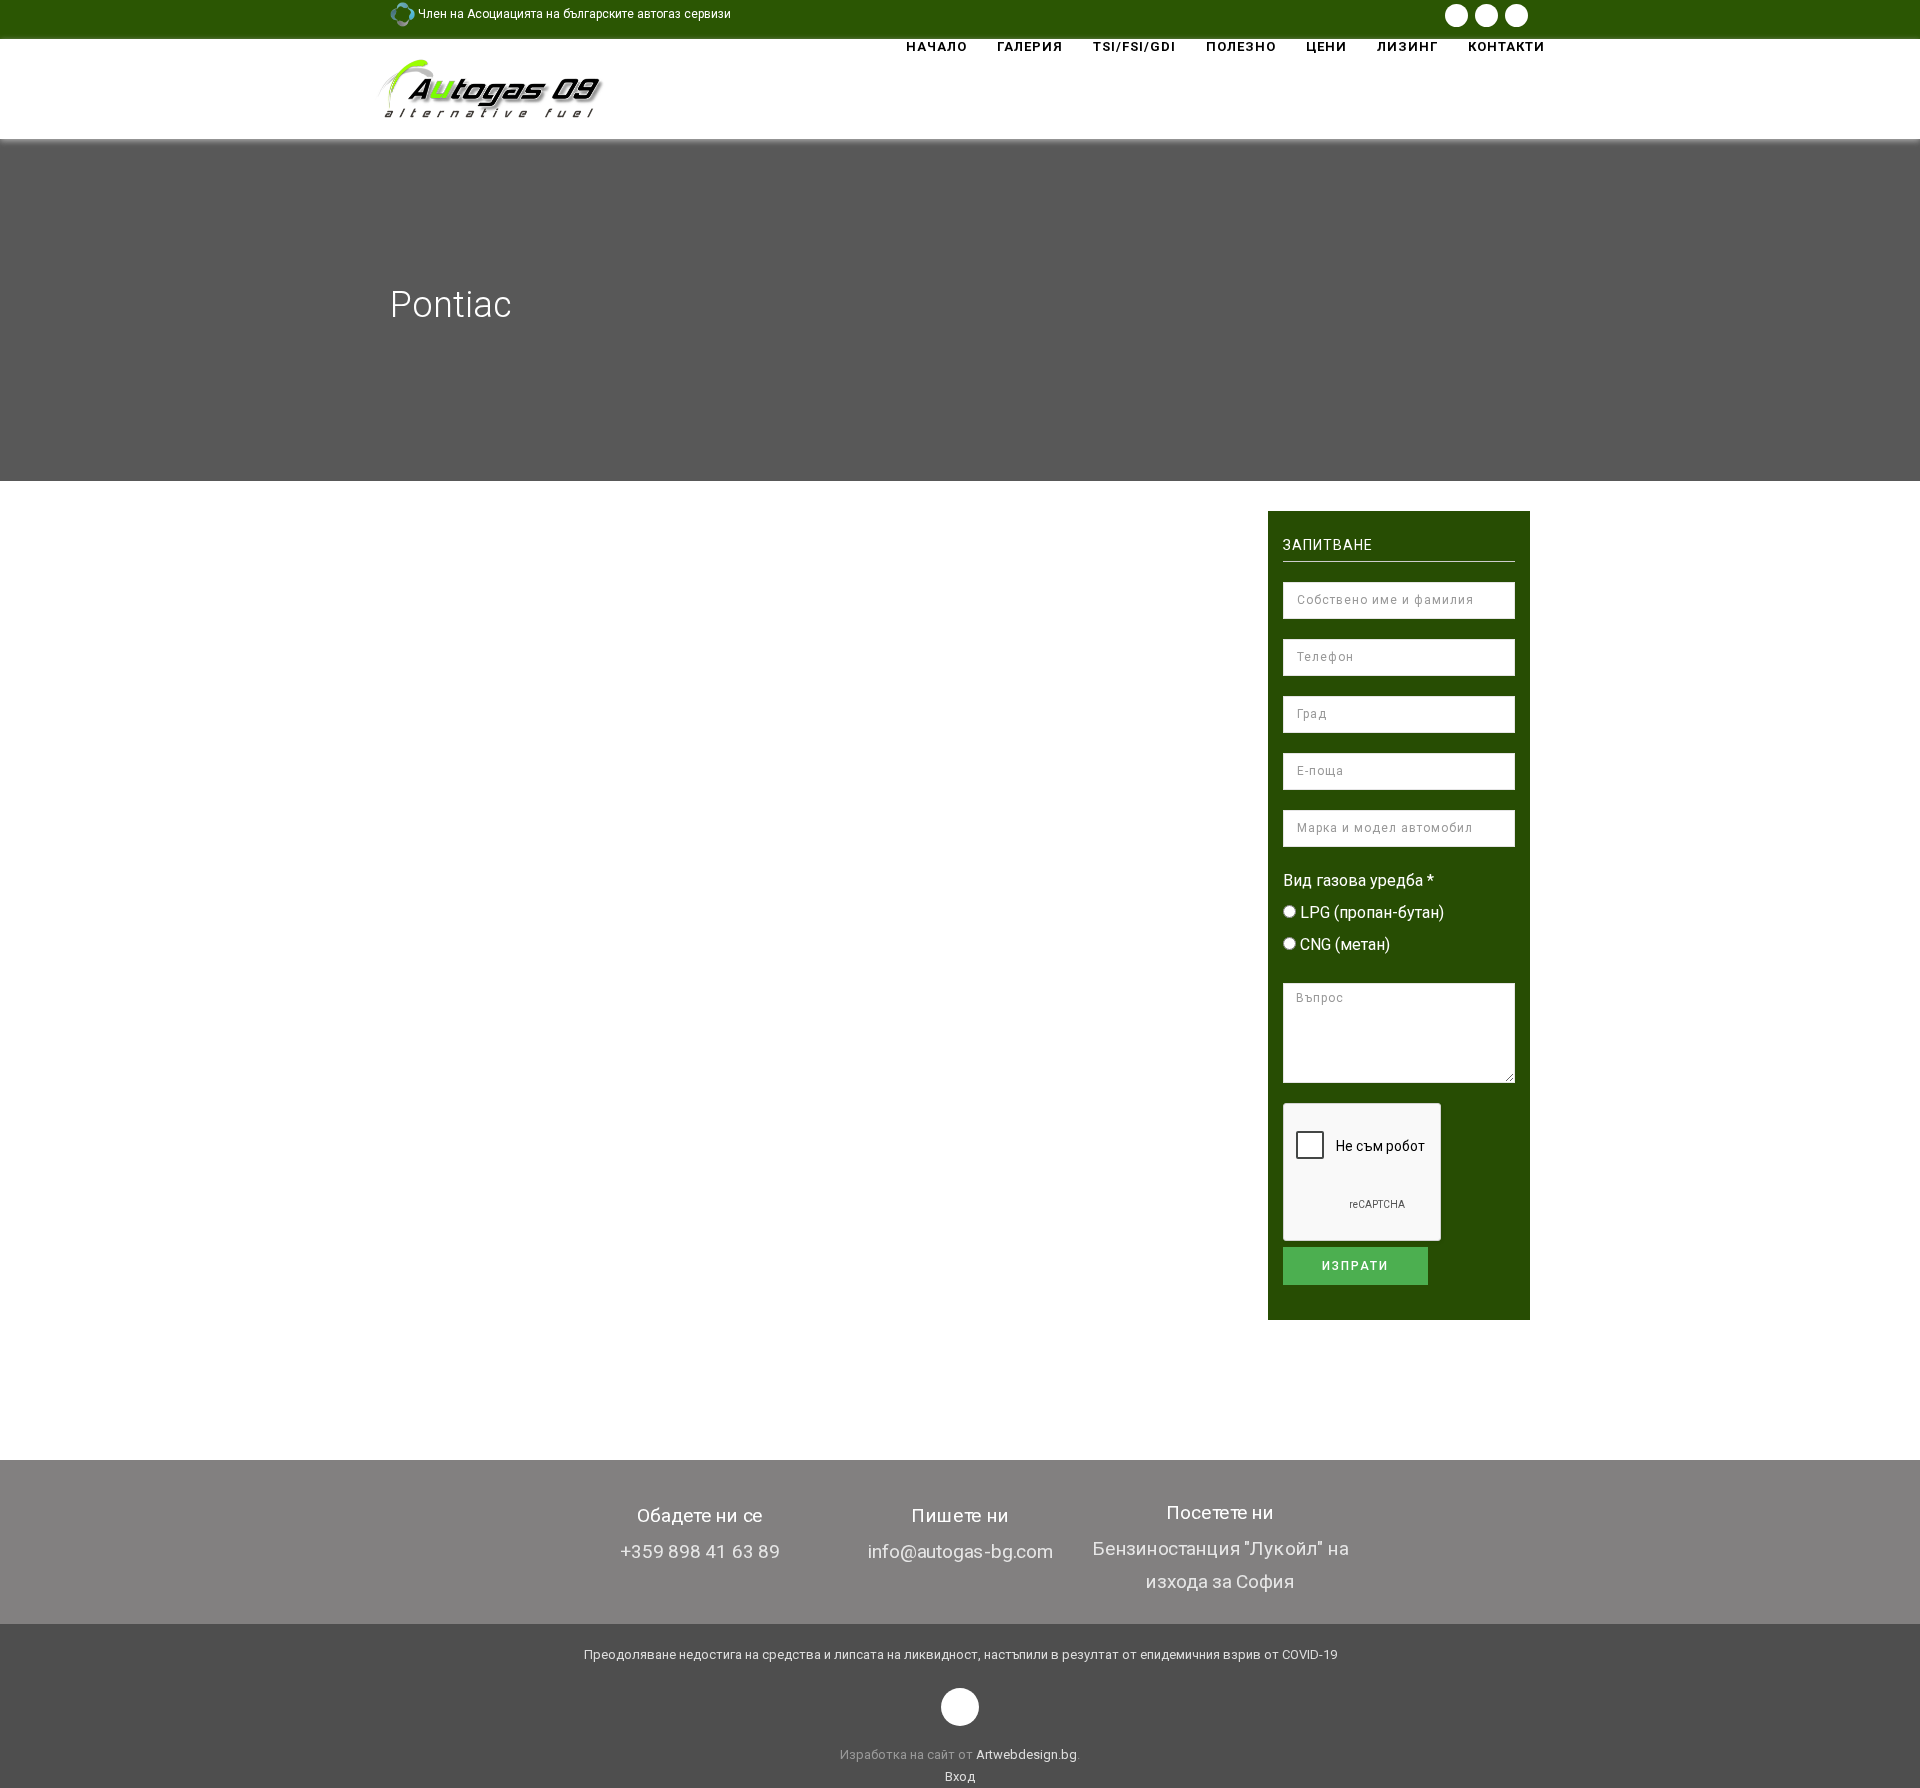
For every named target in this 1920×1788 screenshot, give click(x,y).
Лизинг (1407, 46)
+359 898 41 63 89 (700, 1551)
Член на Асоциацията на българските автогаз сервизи (573, 14)
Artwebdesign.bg (1026, 1754)
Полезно (1241, 46)
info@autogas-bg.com (960, 1551)
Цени (1326, 46)
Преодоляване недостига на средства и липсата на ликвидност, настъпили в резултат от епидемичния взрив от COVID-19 (960, 1654)
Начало (936, 46)
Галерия (1030, 46)
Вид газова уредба (1358, 880)
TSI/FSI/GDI (1134, 46)
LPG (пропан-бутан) (1372, 912)
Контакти (1506, 46)
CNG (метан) (1345, 944)
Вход (960, 1776)
